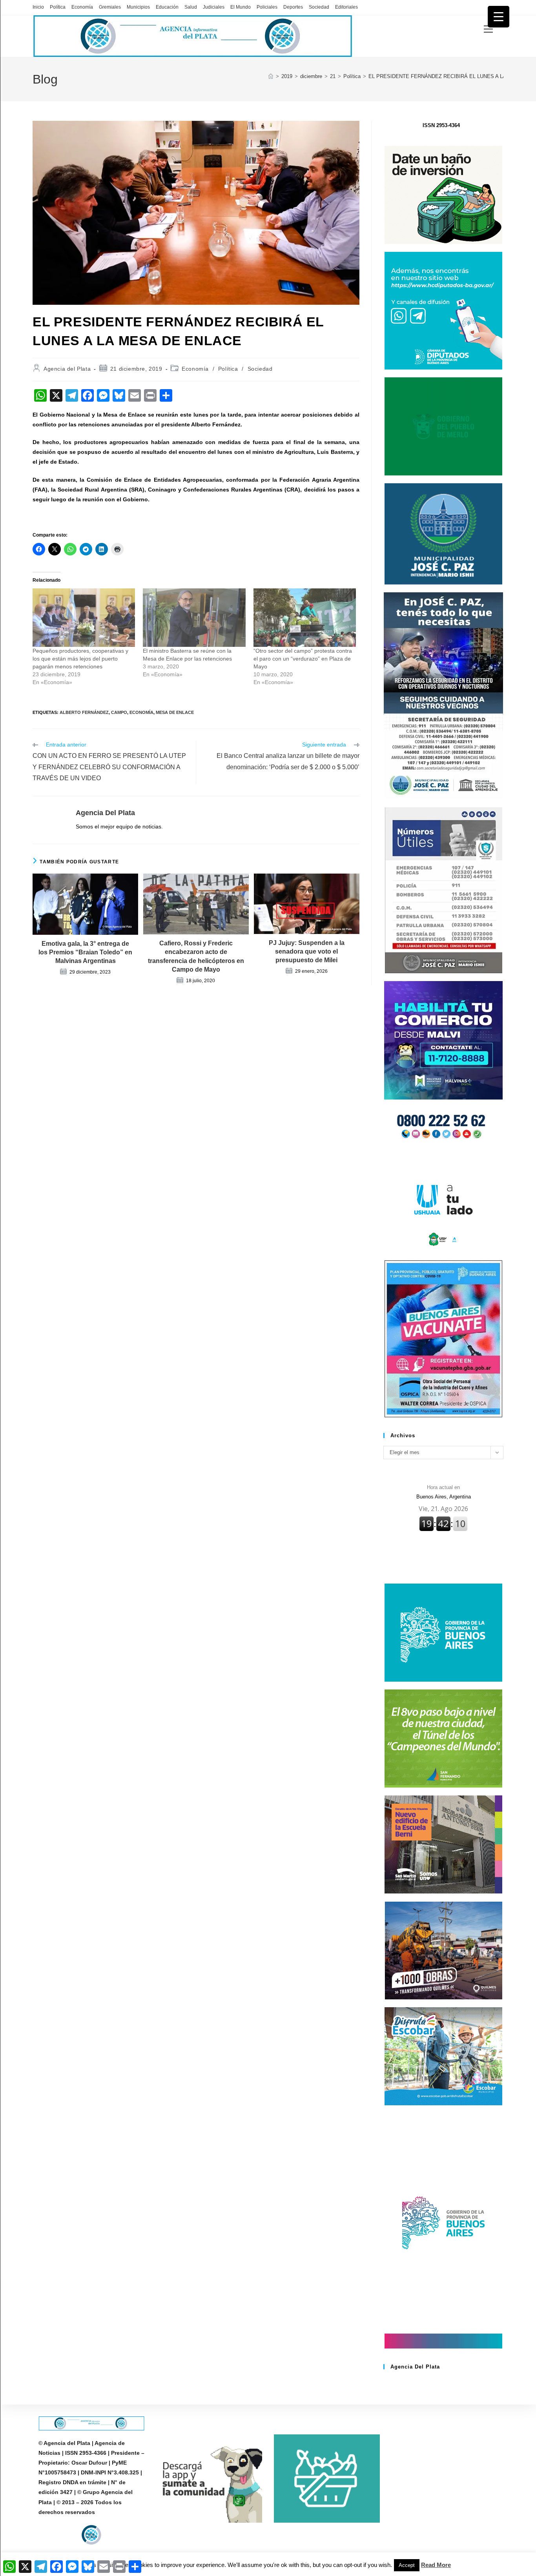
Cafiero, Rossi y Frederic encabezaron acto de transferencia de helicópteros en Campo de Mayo (196, 956)
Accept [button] (407, 2565)
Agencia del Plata (67, 369)
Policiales (267, 7)
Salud (191, 7)
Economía (82, 7)
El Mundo (241, 7)
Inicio (38, 7)
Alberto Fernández (84, 712)
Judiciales (214, 7)
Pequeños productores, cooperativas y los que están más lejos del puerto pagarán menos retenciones (80, 659)
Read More (436, 2565)
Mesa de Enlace (175, 712)
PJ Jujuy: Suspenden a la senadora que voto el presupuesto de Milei (307, 952)
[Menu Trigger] (499, 17)
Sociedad (319, 7)
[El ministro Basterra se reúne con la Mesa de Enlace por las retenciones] (194, 618)
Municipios (138, 7)
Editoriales (346, 7)
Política (58, 7)
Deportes (293, 7)
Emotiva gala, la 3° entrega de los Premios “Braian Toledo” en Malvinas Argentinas (85, 952)
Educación (167, 7)
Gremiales (110, 7)
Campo (119, 712)
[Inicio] (271, 76)
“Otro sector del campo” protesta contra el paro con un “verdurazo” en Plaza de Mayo (303, 659)
